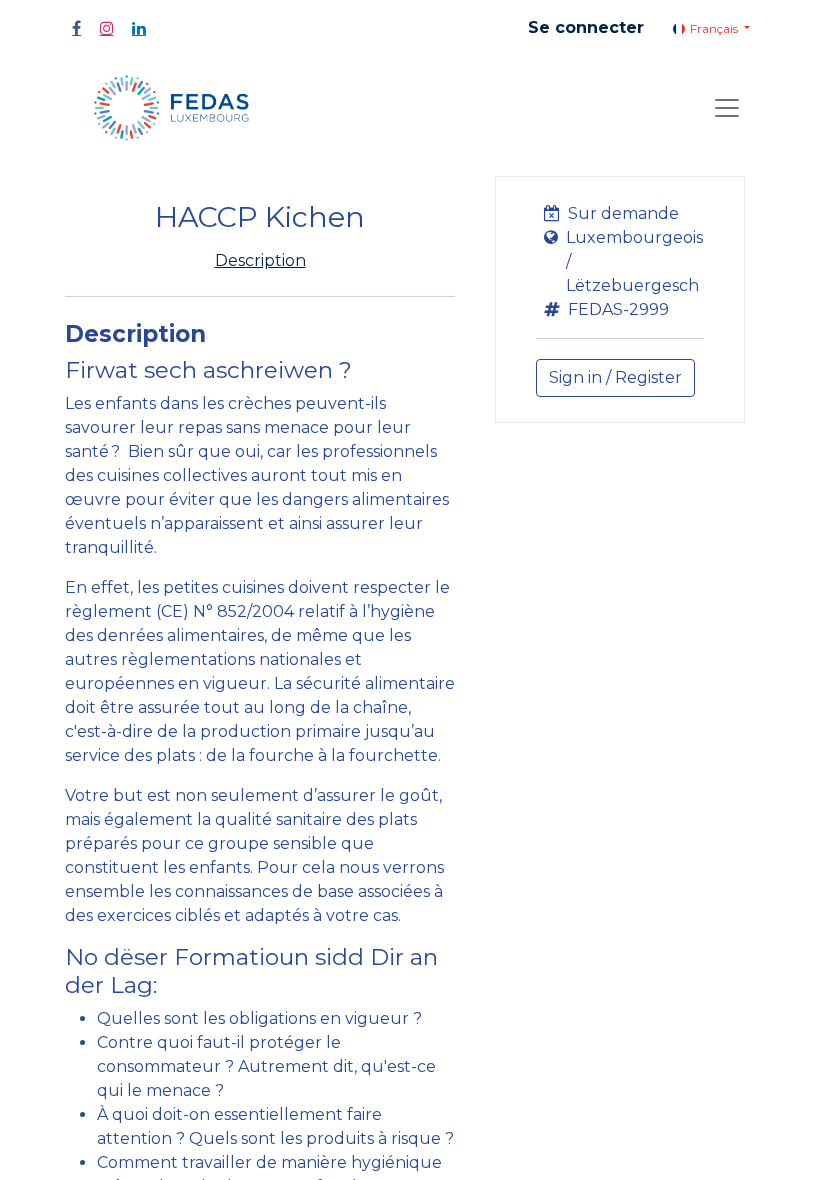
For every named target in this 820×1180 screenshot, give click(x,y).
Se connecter (586, 27)
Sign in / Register (615, 377)
